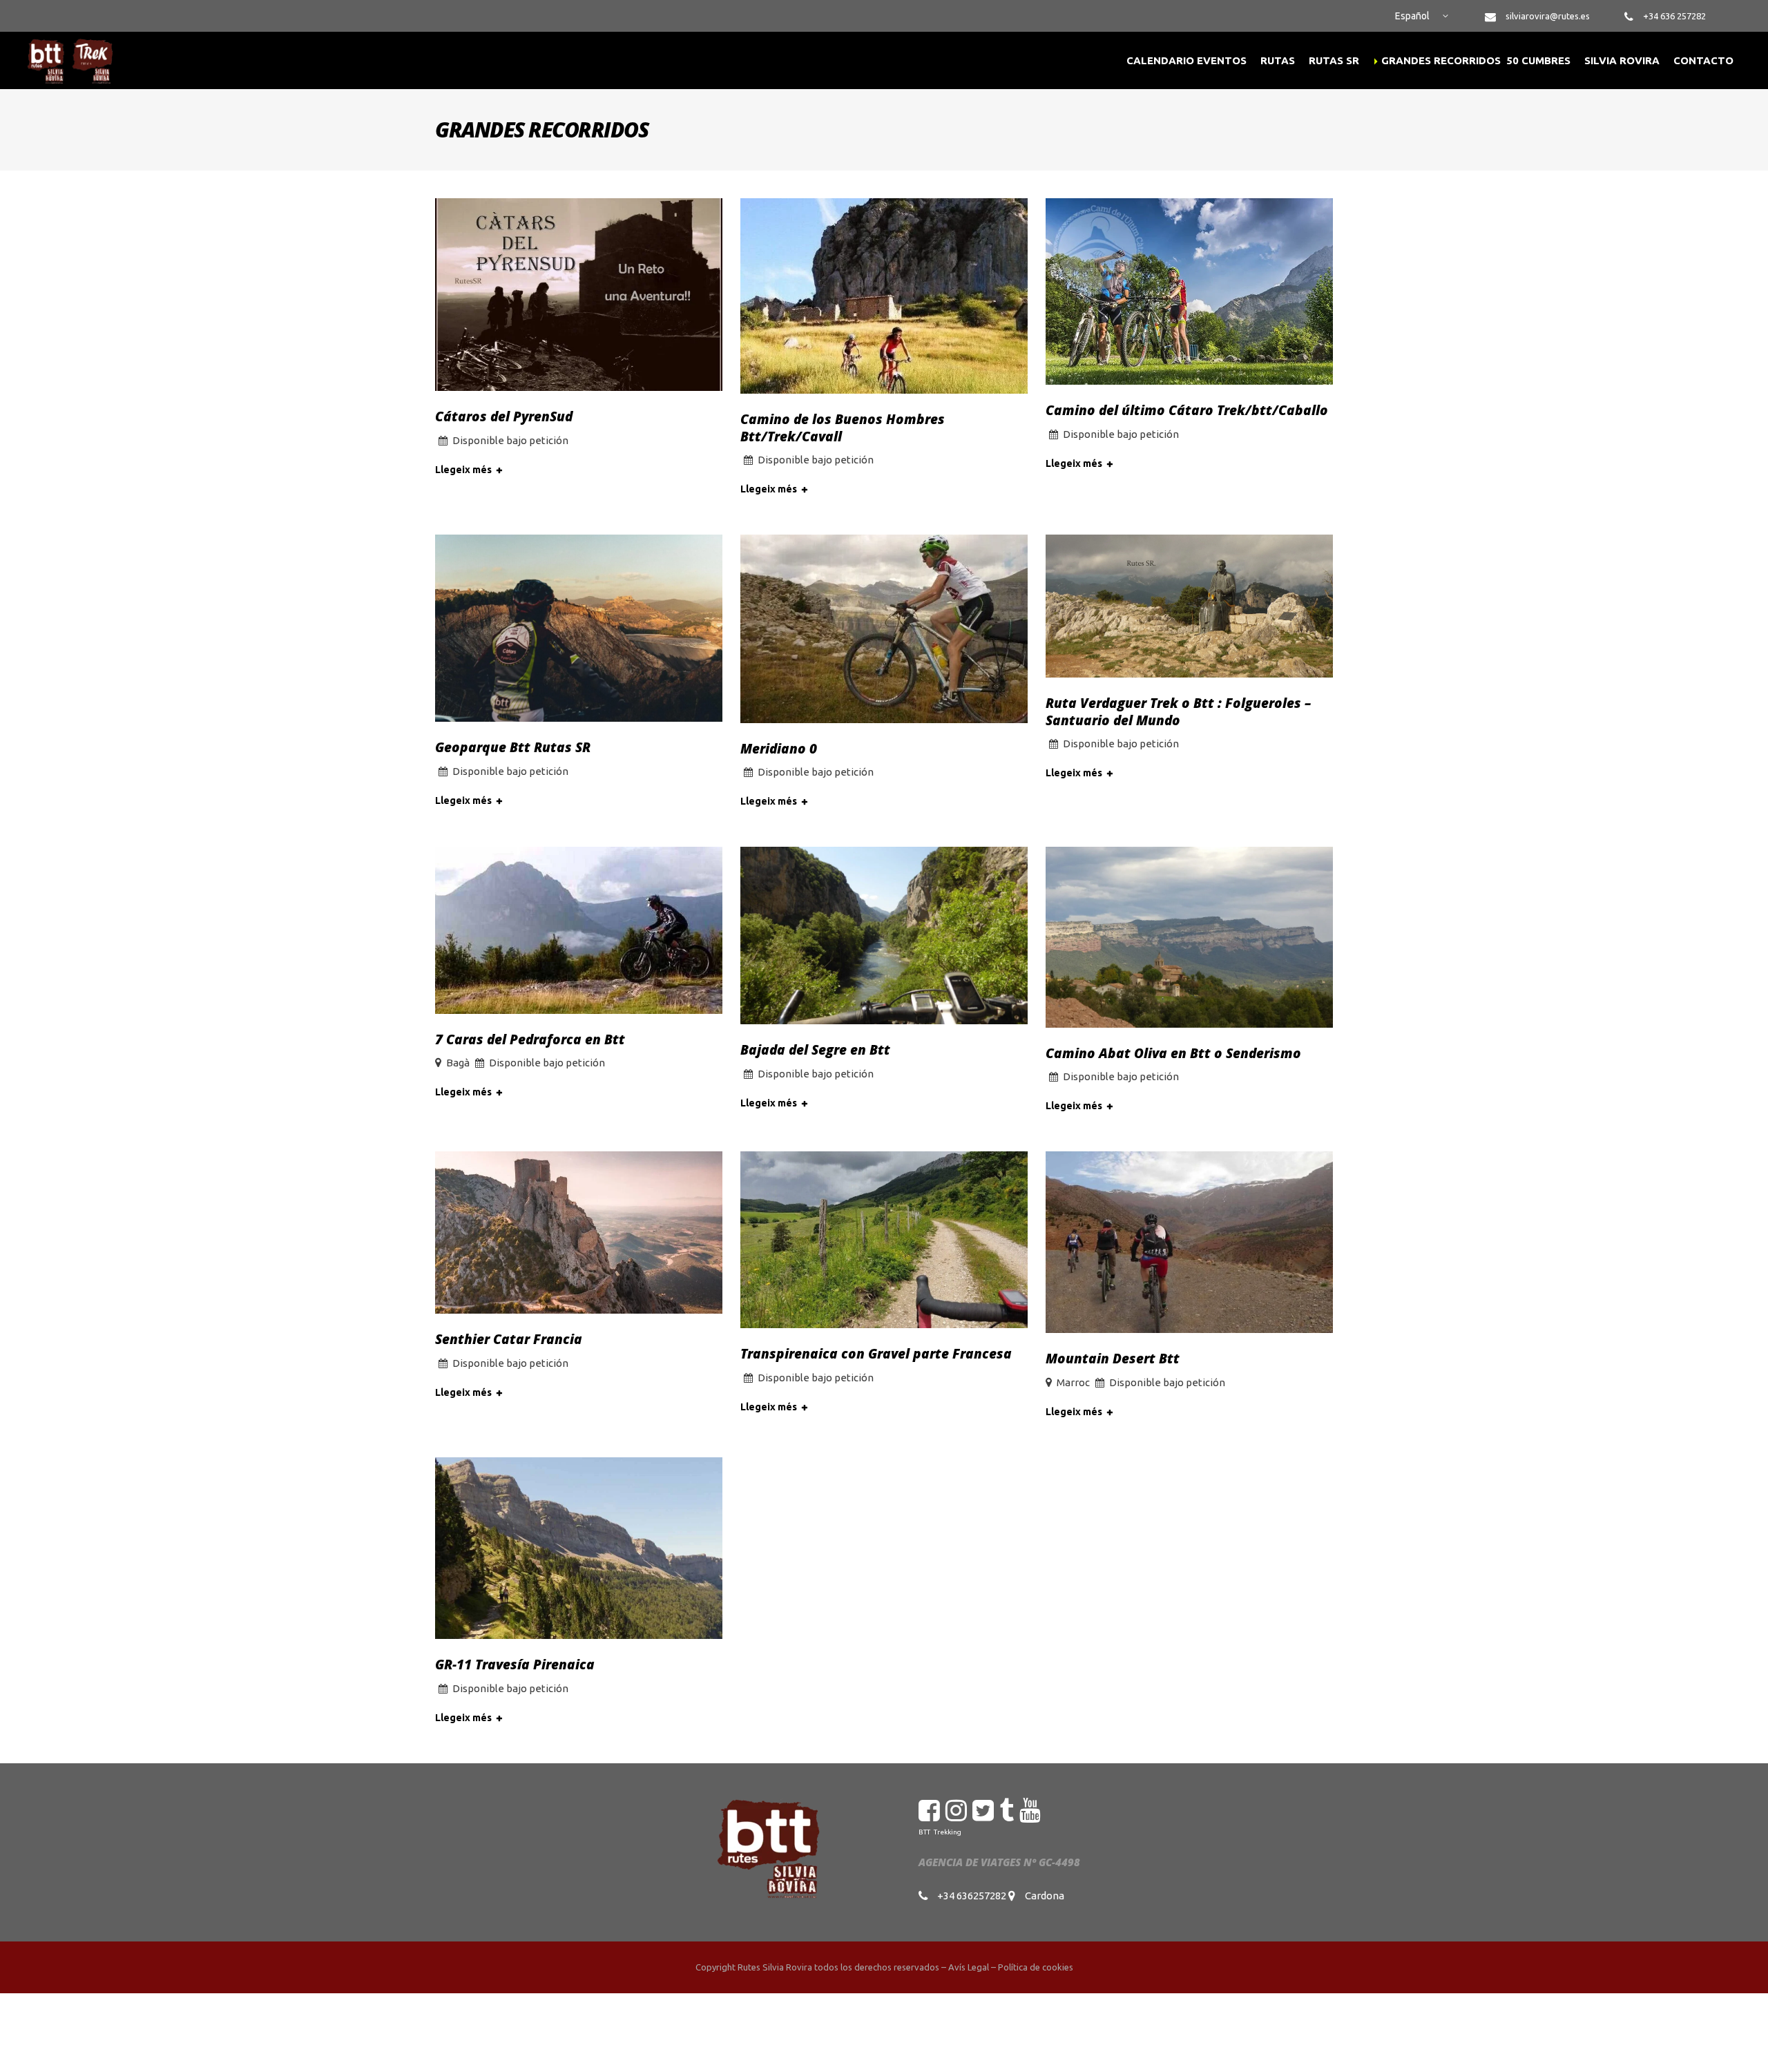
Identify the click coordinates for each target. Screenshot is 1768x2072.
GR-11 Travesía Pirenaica (515, 1665)
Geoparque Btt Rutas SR (513, 747)
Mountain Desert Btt (1113, 1359)
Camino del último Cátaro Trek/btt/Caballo (1187, 410)
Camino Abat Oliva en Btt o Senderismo (1173, 1053)
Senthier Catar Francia (509, 1339)
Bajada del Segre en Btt (815, 1050)
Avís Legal (969, 1967)
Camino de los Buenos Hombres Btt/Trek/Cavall (843, 428)
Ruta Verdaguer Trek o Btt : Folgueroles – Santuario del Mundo (1178, 712)
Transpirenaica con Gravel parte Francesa (876, 1354)
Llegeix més (463, 470)
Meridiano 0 (779, 749)
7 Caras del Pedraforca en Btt (530, 1039)
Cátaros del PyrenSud (504, 416)
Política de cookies (1036, 1967)
